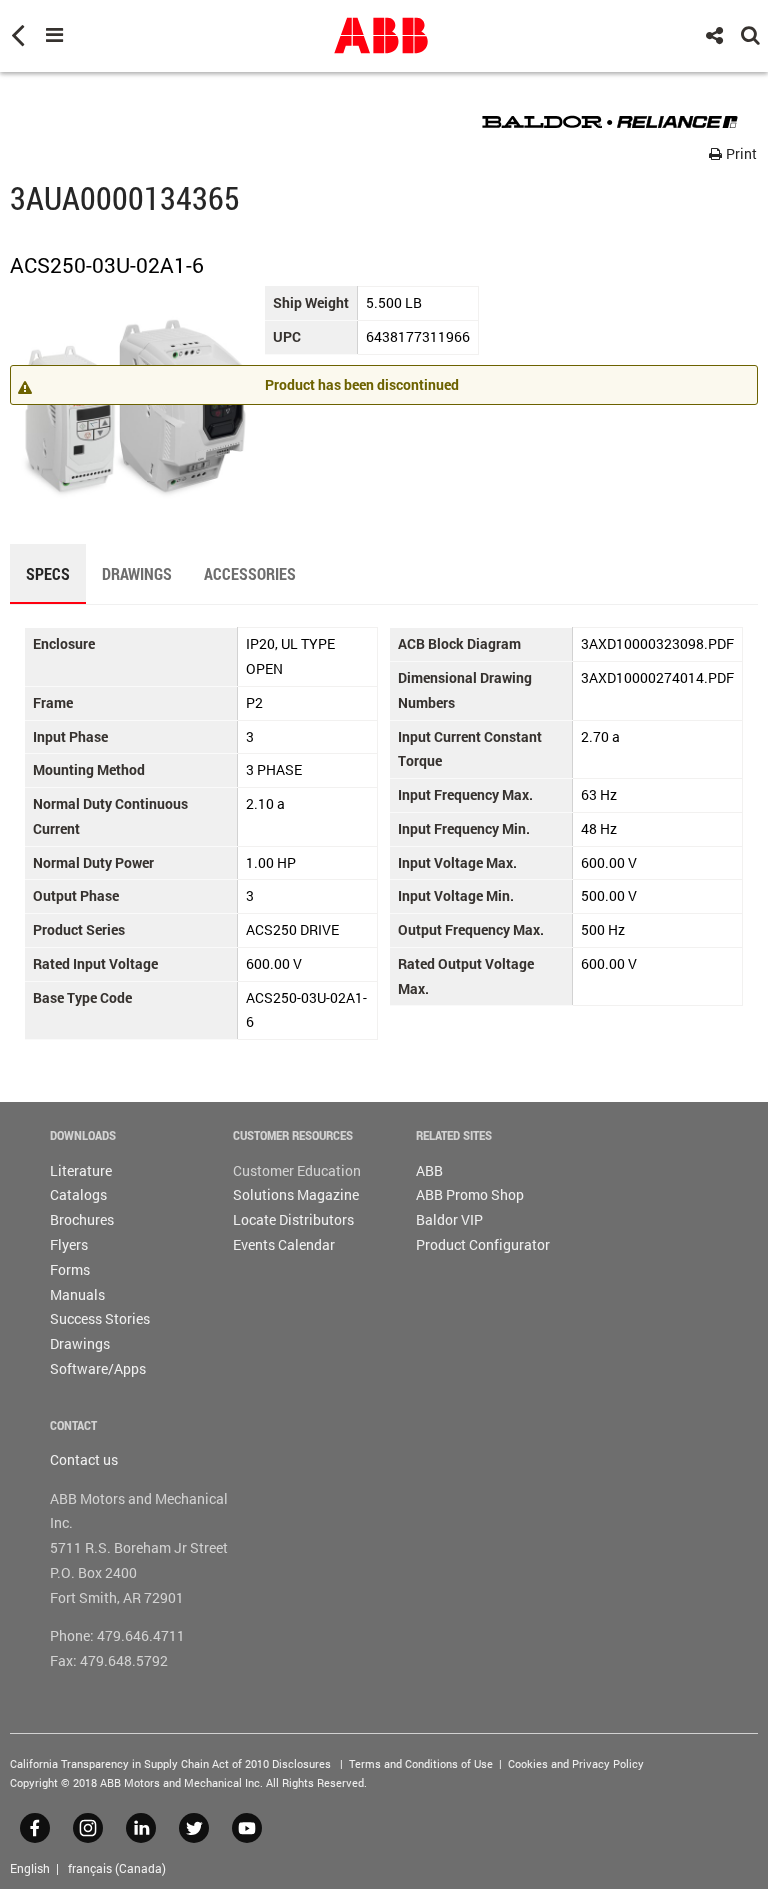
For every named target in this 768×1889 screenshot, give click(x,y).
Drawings (80, 1343)
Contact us (84, 1459)
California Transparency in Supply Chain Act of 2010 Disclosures (170, 1763)
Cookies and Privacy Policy (576, 1763)
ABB (429, 1170)
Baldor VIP (449, 1219)
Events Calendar (284, 1244)
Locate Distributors (293, 1219)
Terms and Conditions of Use (421, 1763)
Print (740, 153)
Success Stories (100, 1318)
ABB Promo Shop (470, 1194)
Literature (81, 1170)
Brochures (82, 1219)
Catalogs (78, 1194)
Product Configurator (483, 1244)
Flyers (69, 1244)
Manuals (77, 1294)
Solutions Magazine (296, 1194)
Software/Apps (98, 1368)
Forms (70, 1269)
